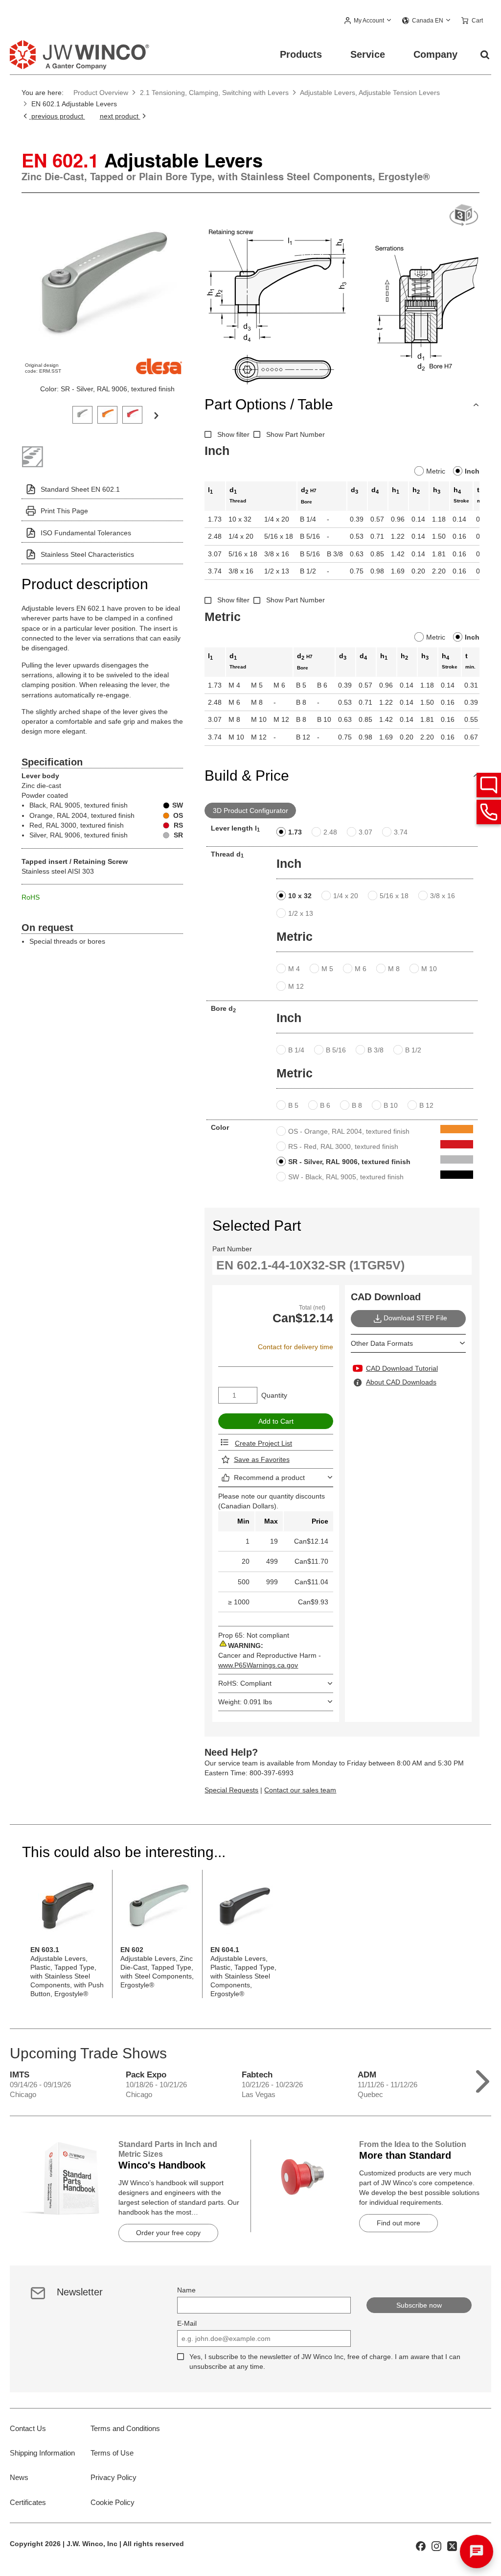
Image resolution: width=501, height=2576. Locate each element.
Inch (472, 471)
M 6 (361, 969)
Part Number (232, 1249)
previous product (57, 116)
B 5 (293, 1105)
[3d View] (464, 216)
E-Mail (187, 2323)
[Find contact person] (489, 785)
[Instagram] (436, 2545)
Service (368, 54)
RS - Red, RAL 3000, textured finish (343, 1146)
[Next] (156, 415)
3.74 (401, 832)
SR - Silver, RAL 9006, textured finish (349, 1162)
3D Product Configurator (250, 811)
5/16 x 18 (394, 896)
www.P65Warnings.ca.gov (258, 1665)
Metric (436, 471)
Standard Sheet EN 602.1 (80, 489)
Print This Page (64, 511)
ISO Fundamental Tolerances (86, 533)
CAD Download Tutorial (402, 1368)
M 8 (394, 969)
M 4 (294, 969)
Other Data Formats (382, 1343)
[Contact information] (489, 812)
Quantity (274, 1395)
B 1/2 (413, 1050)
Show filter (233, 434)
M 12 (296, 986)
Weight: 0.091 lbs (245, 1702)
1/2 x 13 (301, 913)
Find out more (399, 2223)
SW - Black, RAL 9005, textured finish (346, 1177)
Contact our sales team (300, 1790)
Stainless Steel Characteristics (87, 554)
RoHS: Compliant (245, 1683)
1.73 (295, 832)
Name (186, 2290)
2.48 (330, 832)
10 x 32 (300, 896)
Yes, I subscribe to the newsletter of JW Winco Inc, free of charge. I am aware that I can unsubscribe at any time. (325, 2361)
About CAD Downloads (401, 1382)
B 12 (426, 1105)
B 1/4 (296, 1050)
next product (120, 116)
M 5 (327, 969)
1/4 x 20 (346, 896)
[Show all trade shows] (483, 2079)
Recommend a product (269, 1478)
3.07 (365, 832)
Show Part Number (296, 434)
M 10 (429, 969)
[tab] (82, 414)
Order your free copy (168, 2233)
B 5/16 (336, 1050)
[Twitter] (452, 2545)
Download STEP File (415, 1318)
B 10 (391, 1105)
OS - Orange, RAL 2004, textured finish (349, 1131)
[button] (368, 21)
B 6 (325, 1105)
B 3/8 (376, 1050)
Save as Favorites (262, 1459)
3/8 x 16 (443, 896)
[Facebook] (421, 2545)
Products (301, 54)
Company (435, 54)
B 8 (357, 1105)
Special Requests (231, 1790)
